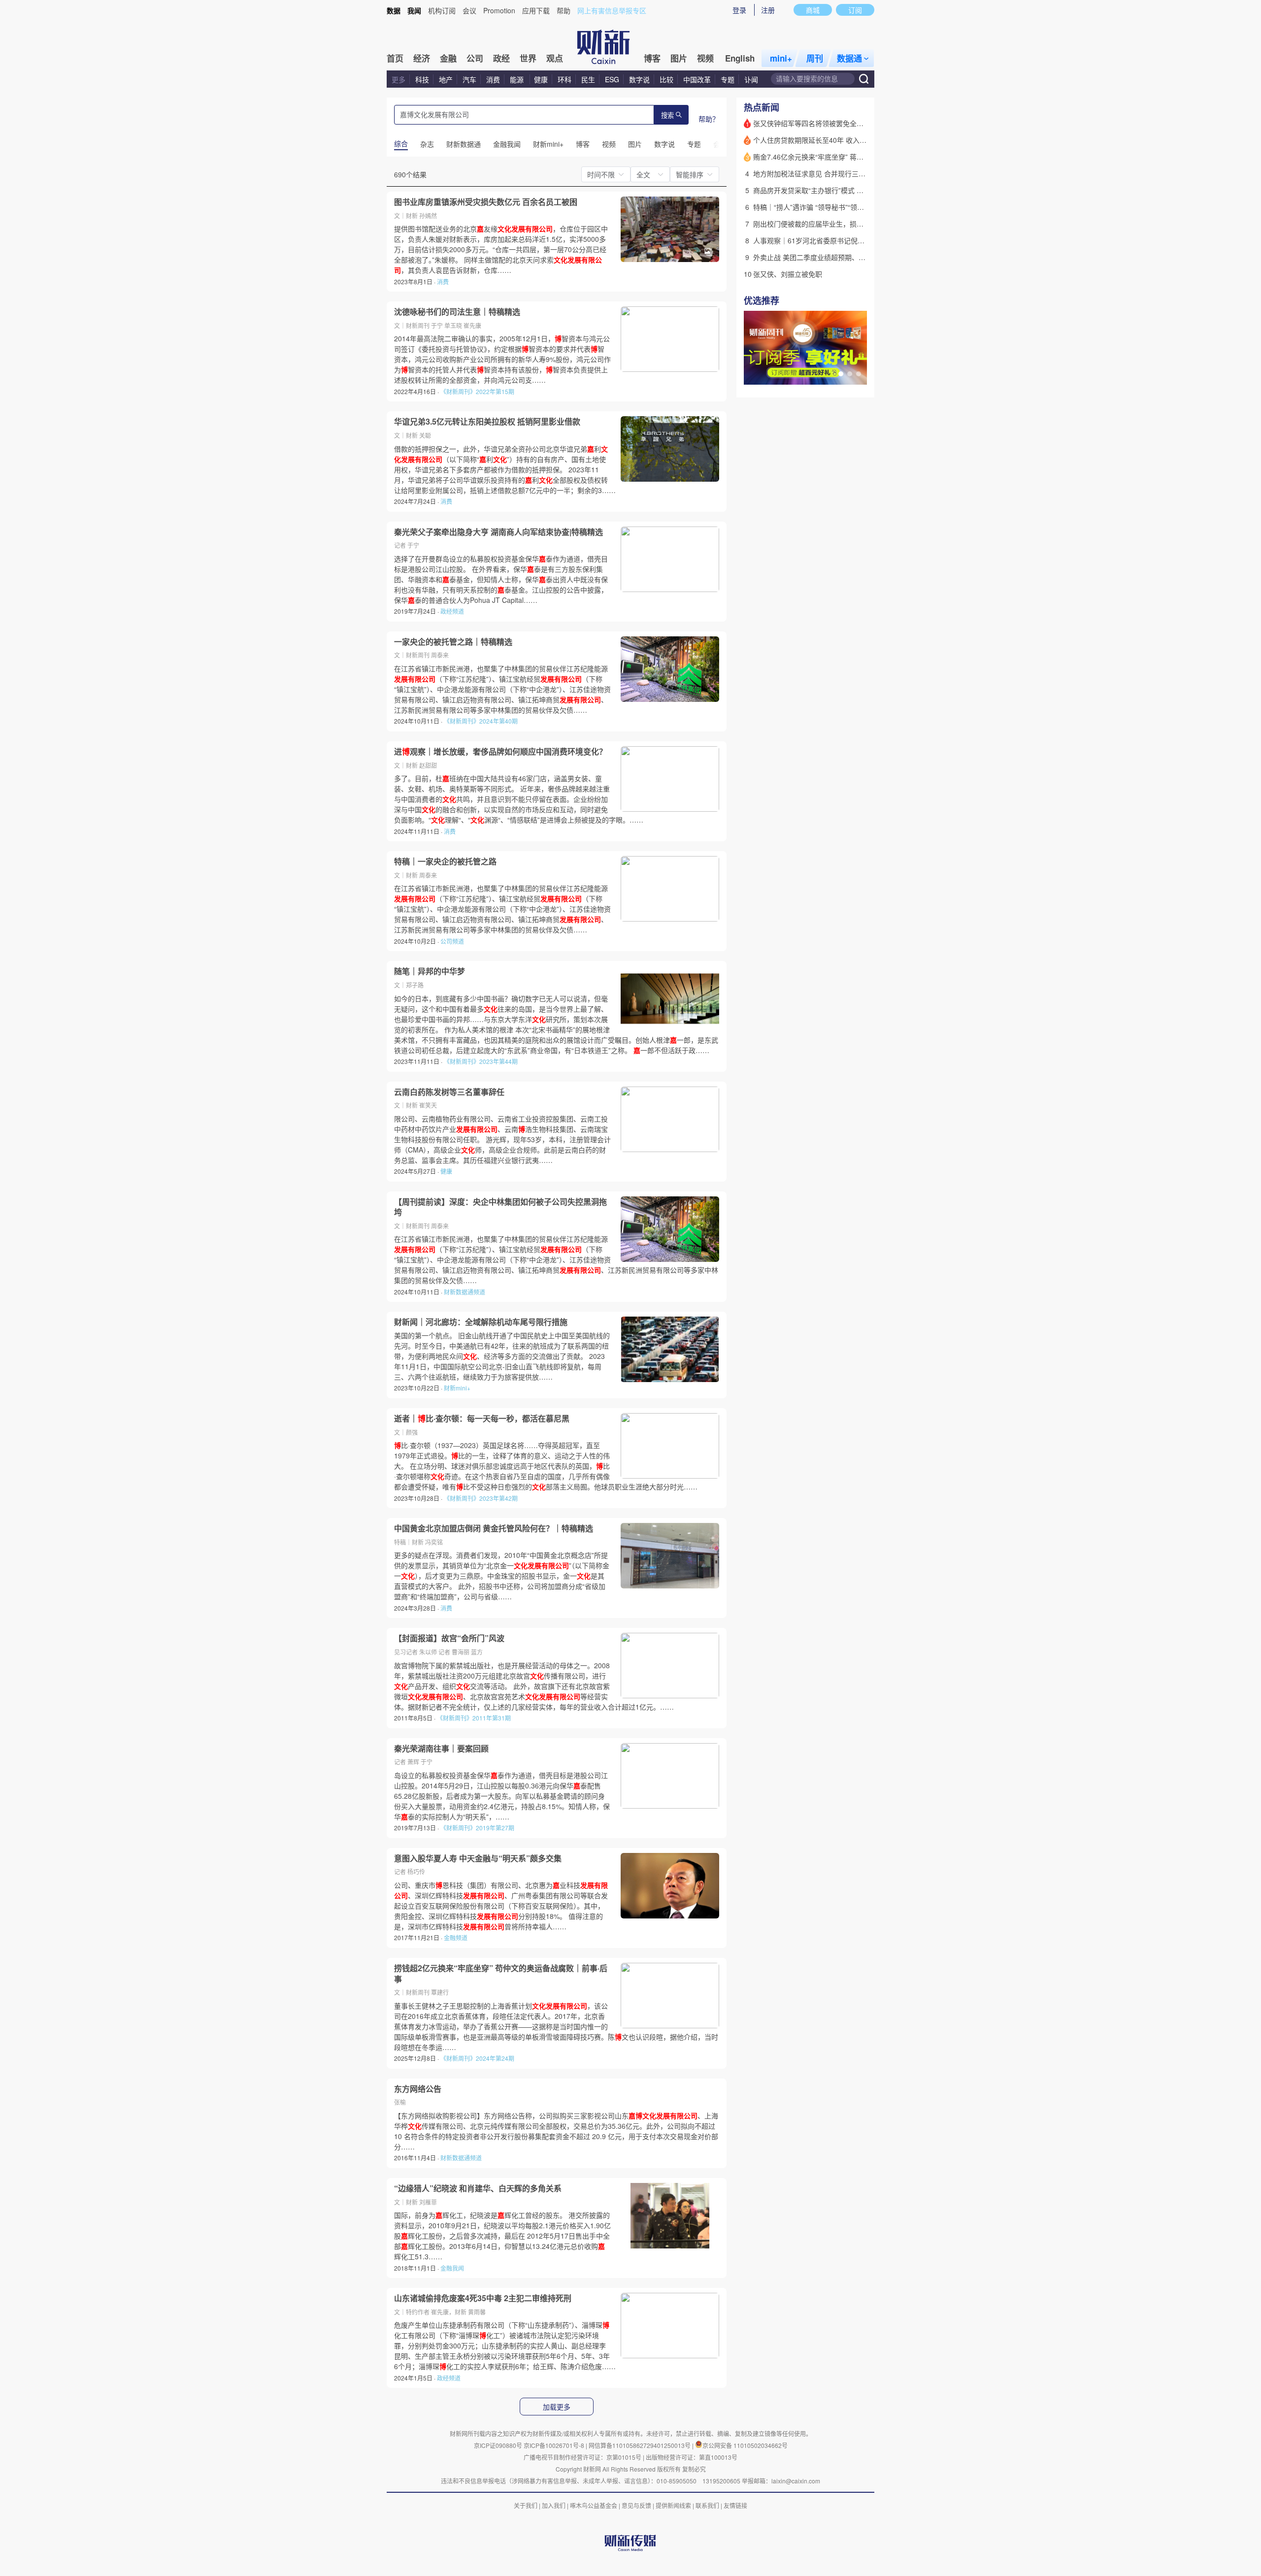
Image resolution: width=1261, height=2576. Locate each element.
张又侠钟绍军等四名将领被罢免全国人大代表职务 (829, 123)
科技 (422, 79)
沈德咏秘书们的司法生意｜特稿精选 (457, 312)
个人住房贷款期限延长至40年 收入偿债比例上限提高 (834, 140)
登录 (739, 10)
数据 (394, 10)
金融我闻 (452, 2268)
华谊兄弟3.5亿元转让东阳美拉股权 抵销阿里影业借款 (487, 422)
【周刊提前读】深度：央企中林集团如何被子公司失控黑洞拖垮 (500, 1207)
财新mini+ (457, 1388)
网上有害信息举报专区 (612, 10)
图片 (679, 58)
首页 (395, 58)
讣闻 (751, 79)
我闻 (414, 10)
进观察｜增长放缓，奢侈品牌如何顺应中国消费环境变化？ (500, 752)
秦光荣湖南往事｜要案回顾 (441, 1749)
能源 (518, 79)
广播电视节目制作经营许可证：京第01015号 (582, 2457)
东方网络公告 (418, 2089)
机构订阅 (442, 10)
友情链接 (735, 2505)
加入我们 (554, 2505)
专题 (728, 79)
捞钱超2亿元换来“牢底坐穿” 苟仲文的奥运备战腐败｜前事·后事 (501, 1973)
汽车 (469, 79)
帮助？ (709, 119)
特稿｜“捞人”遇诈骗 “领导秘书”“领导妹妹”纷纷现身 (830, 207)
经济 (422, 58)
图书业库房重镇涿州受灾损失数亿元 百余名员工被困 (486, 202)
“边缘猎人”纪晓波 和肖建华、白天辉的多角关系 (478, 2188)
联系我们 (707, 2505)
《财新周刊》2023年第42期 (481, 1498)
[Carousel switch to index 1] (841, 374)
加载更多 (557, 2407)
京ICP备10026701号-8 (555, 2445)
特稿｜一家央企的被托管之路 (445, 861)
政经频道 (452, 611)
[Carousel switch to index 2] (850, 374)
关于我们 (526, 2505)
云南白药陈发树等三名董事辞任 (449, 1092)
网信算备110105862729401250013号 (640, 2445)
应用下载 (536, 10)
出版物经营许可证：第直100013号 (692, 2457)
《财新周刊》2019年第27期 (477, 1828)
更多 (398, 79)
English (740, 58)
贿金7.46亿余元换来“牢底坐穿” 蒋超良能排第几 (826, 157)
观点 (555, 58)
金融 (448, 58)
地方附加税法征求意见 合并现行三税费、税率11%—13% (840, 173)
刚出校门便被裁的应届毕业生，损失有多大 (819, 224)
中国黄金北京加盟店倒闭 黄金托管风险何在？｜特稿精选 (494, 1528)
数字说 (639, 79)
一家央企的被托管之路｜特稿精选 (453, 642)
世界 (528, 58)
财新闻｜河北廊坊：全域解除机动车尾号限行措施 (481, 1322)
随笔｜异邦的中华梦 (430, 971)
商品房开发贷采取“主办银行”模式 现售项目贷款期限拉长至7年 (848, 190)
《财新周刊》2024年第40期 (481, 721)
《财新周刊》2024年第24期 (477, 2058)
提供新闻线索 (673, 2505)
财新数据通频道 (465, 1292)
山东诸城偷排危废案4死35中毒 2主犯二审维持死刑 (483, 2298)
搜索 (667, 116)
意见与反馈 (636, 2505)
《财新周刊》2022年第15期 (477, 391)
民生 (588, 79)
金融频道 (456, 1937)
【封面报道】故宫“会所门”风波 (449, 1638)
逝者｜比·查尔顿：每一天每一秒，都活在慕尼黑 (482, 1419)
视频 (705, 58)
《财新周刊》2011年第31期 (474, 1718)
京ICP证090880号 (498, 2445)
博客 (652, 58)
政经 (501, 58)
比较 (666, 79)
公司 (475, 58)
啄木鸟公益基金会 (594, 2505)
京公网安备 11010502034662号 (745, 2445)
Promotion (499, 10)
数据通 (849, 58)
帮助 (564, 10)
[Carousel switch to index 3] (859, 374)
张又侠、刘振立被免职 (788, 274)
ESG (612, 79)
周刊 (815, 58)
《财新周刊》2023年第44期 (481, 1061)
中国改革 (697, 79)
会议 (469, 10)
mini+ (781, 58)
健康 (541, 79)
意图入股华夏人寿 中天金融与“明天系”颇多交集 (478, 1858)
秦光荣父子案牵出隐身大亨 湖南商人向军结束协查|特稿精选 (498, 532)
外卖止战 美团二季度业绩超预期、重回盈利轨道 (827, 257)
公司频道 (452, 941)
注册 (768, 10)
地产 (446, 79)
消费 (493, 79)
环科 (564, 79)
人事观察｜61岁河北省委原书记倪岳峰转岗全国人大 (833, 240)
